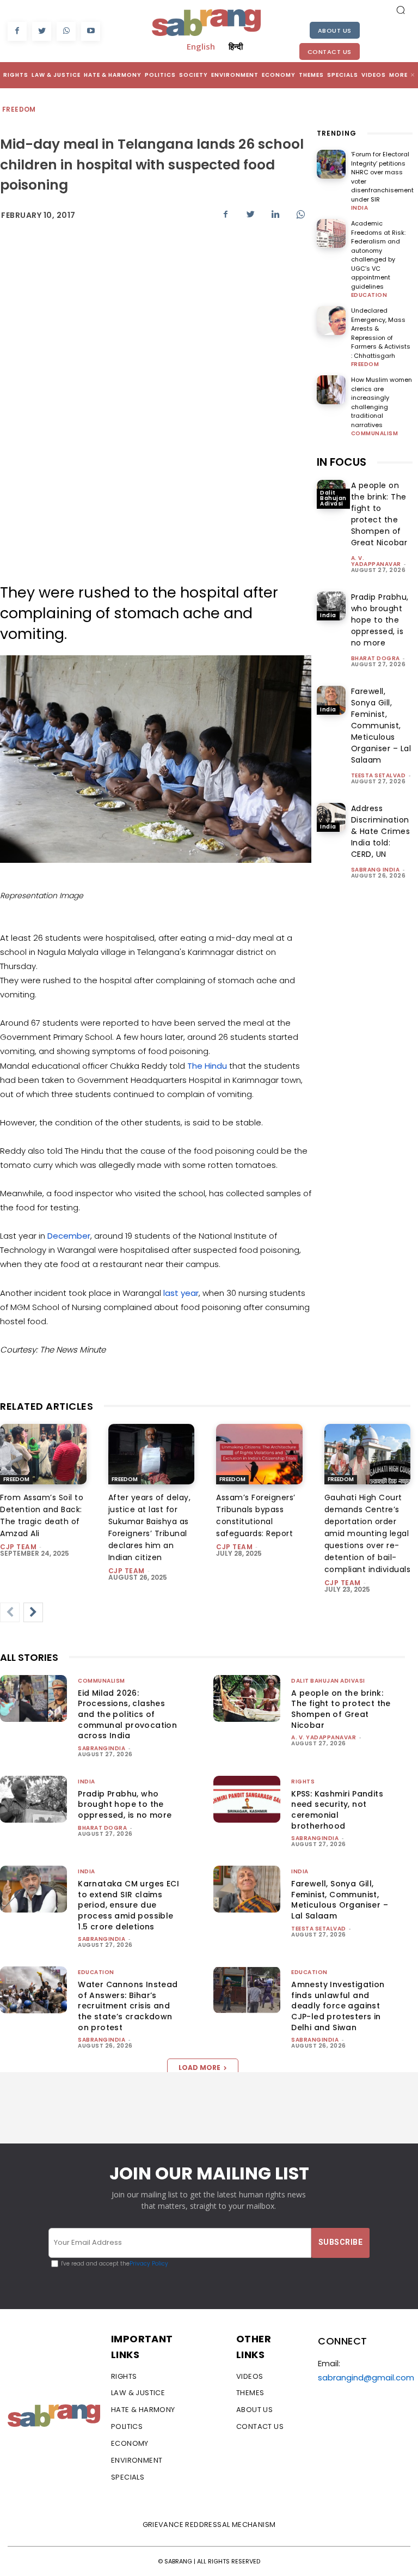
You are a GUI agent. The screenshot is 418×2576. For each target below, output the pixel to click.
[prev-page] (10, 1612)
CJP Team (18, 1547)
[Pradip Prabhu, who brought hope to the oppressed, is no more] (331, 606)
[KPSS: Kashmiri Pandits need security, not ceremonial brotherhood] (247, 1799)
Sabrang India (376, 870)
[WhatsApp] (66, 31)
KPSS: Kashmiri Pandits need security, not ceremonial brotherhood (337, 1810)
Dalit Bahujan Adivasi (333, 498)
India (360, 208)
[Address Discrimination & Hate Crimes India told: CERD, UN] (331, 817)
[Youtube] (91, 31)
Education (369, 295)
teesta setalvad (379, 775)
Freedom (19, 109)
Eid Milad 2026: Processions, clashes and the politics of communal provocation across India (127, 1714)
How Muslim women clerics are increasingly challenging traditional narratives (382, 402)
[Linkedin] (275, 215)
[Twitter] (42, 31)
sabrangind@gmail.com (366, 2377)
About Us (335, 31)
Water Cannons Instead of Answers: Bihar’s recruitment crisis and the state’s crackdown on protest (128, 2006)
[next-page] (33, 1612)
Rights (303, 1782)
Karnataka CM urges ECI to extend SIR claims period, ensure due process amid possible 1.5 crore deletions (128, 1905)
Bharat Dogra (376, 658)
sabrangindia (102, 1748)
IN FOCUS (342, 462)
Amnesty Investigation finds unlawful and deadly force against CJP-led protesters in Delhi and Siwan (338, 2006)
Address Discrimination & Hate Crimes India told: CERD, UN (381, 831)
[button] (401, 10)
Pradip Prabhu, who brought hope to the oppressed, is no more (380, 620)
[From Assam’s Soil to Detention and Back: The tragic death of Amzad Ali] (43, 1454)
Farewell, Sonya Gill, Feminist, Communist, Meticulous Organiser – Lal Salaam (381, 726)
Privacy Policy (149, 2264)
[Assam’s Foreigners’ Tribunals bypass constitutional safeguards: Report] (259, 1454)
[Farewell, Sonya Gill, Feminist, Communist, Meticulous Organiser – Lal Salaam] (331, 700)
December (69, 1236)
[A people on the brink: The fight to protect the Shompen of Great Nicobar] (247, 1698)
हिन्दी (236, 46)
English (201, 46)
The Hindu (207, 1066)
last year (181, 1293)
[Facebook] (17, 31)
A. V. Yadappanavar (376, 561)
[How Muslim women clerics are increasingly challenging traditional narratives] (331, 390)
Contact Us (330, 52)
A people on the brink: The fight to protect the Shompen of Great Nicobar (379, 514)
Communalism (375, 434)
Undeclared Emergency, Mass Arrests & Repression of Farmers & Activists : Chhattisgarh (381, 333)
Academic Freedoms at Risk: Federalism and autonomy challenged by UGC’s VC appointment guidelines (378, 255)
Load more (199, 2068)
